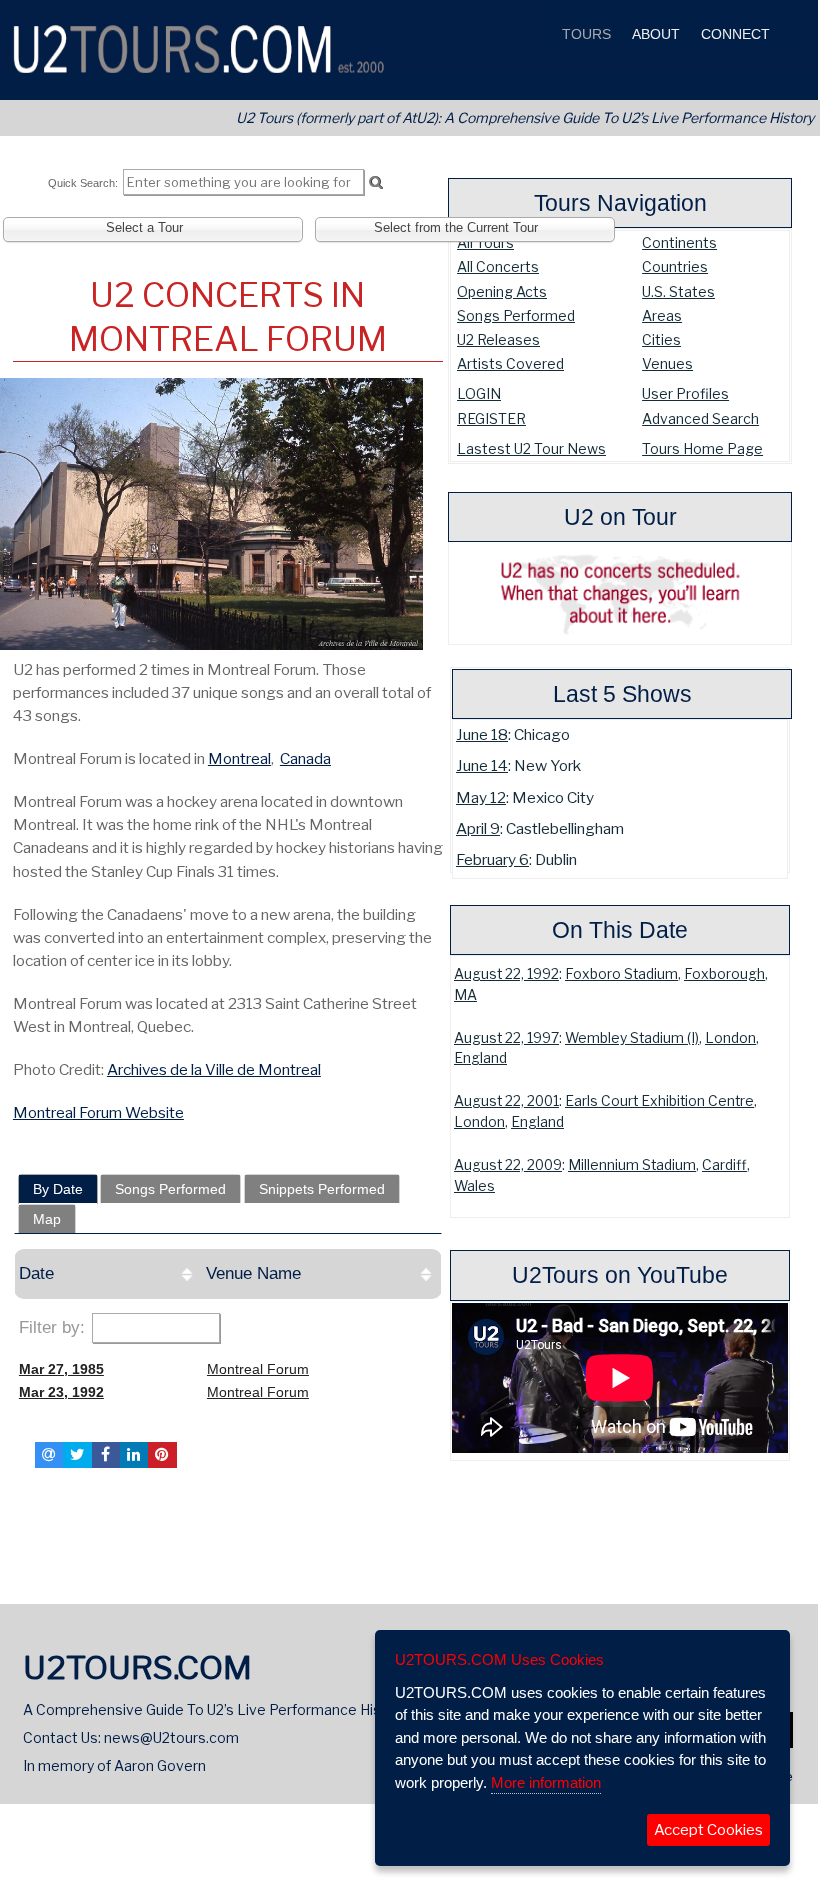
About (654, 34)
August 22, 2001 (506, 1101)
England (480, 1058)
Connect (733, 34)
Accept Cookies (708, 1830)
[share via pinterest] (162, 1455)
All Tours (485, 242)
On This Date (620, 930)
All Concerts (498, 266)
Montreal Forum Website (98, 1112)
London (730, 1038)
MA (465, 995)
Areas (662, 315)
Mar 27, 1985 (61, 1369)
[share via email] (49, 1455)
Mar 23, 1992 (61, 1392)
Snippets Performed (322, 1189)
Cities (661, 339)
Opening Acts (502, 291)
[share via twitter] (77, 1455)
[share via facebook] (106, 1455)
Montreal (239, 758)
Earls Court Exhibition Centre (659, 1101)
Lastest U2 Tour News (531, 448)
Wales (474, 1186)
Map (47, 1219)
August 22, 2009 (508, 1165)
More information (546, 1782)
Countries (675, 266)
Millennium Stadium (632, 1165)
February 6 (492, 859)
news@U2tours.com (171, 1737)
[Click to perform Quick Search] (375, 183)
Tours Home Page (702, 448)
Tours (584, 34)
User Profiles (685, 393)
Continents (679, 242)
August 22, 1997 (506, 1038)
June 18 (482, 734)
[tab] (58, 1189)
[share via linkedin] (134, 1455)
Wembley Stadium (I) (632, 1038)
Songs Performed (516, 315)
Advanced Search (700, 418)
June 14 (482, 765)
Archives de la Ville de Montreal (214, 1069)
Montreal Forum (258, 1369)
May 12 (481, 797)
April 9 (478, 828)
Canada (305, 758)
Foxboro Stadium (621, 974)
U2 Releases (498, 339)
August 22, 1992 (506, 974)
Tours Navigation (620, 203)
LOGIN (479, 393)
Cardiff (724, 1165)
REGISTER (491, 418)
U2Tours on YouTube (620, 1275)
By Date (58, 1189)
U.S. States (678, 291)
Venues (667, 363)
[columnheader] (108, 1274)
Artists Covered (510, 363)
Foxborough (724, 974)
